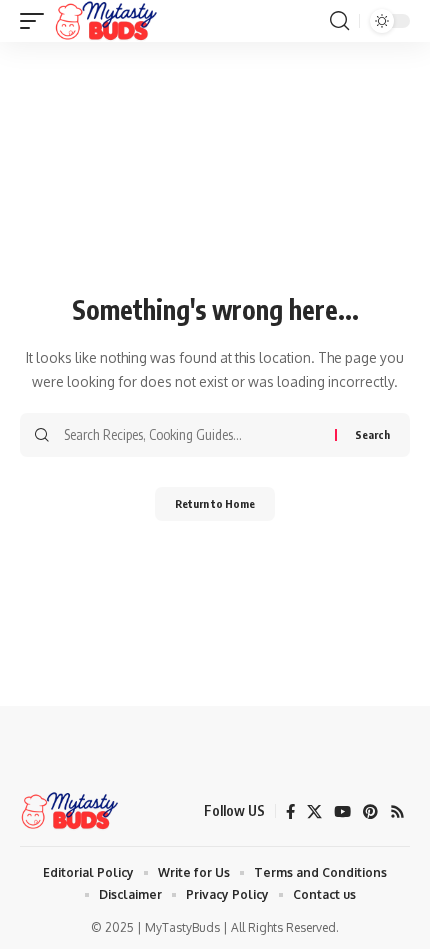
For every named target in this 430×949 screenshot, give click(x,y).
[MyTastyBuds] (106, 21)
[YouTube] (342, 812)
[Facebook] (290, 812)
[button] (37, 21)
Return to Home (215, 503)
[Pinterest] (370, 812)
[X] (314, 812)
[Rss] (397, 812)
